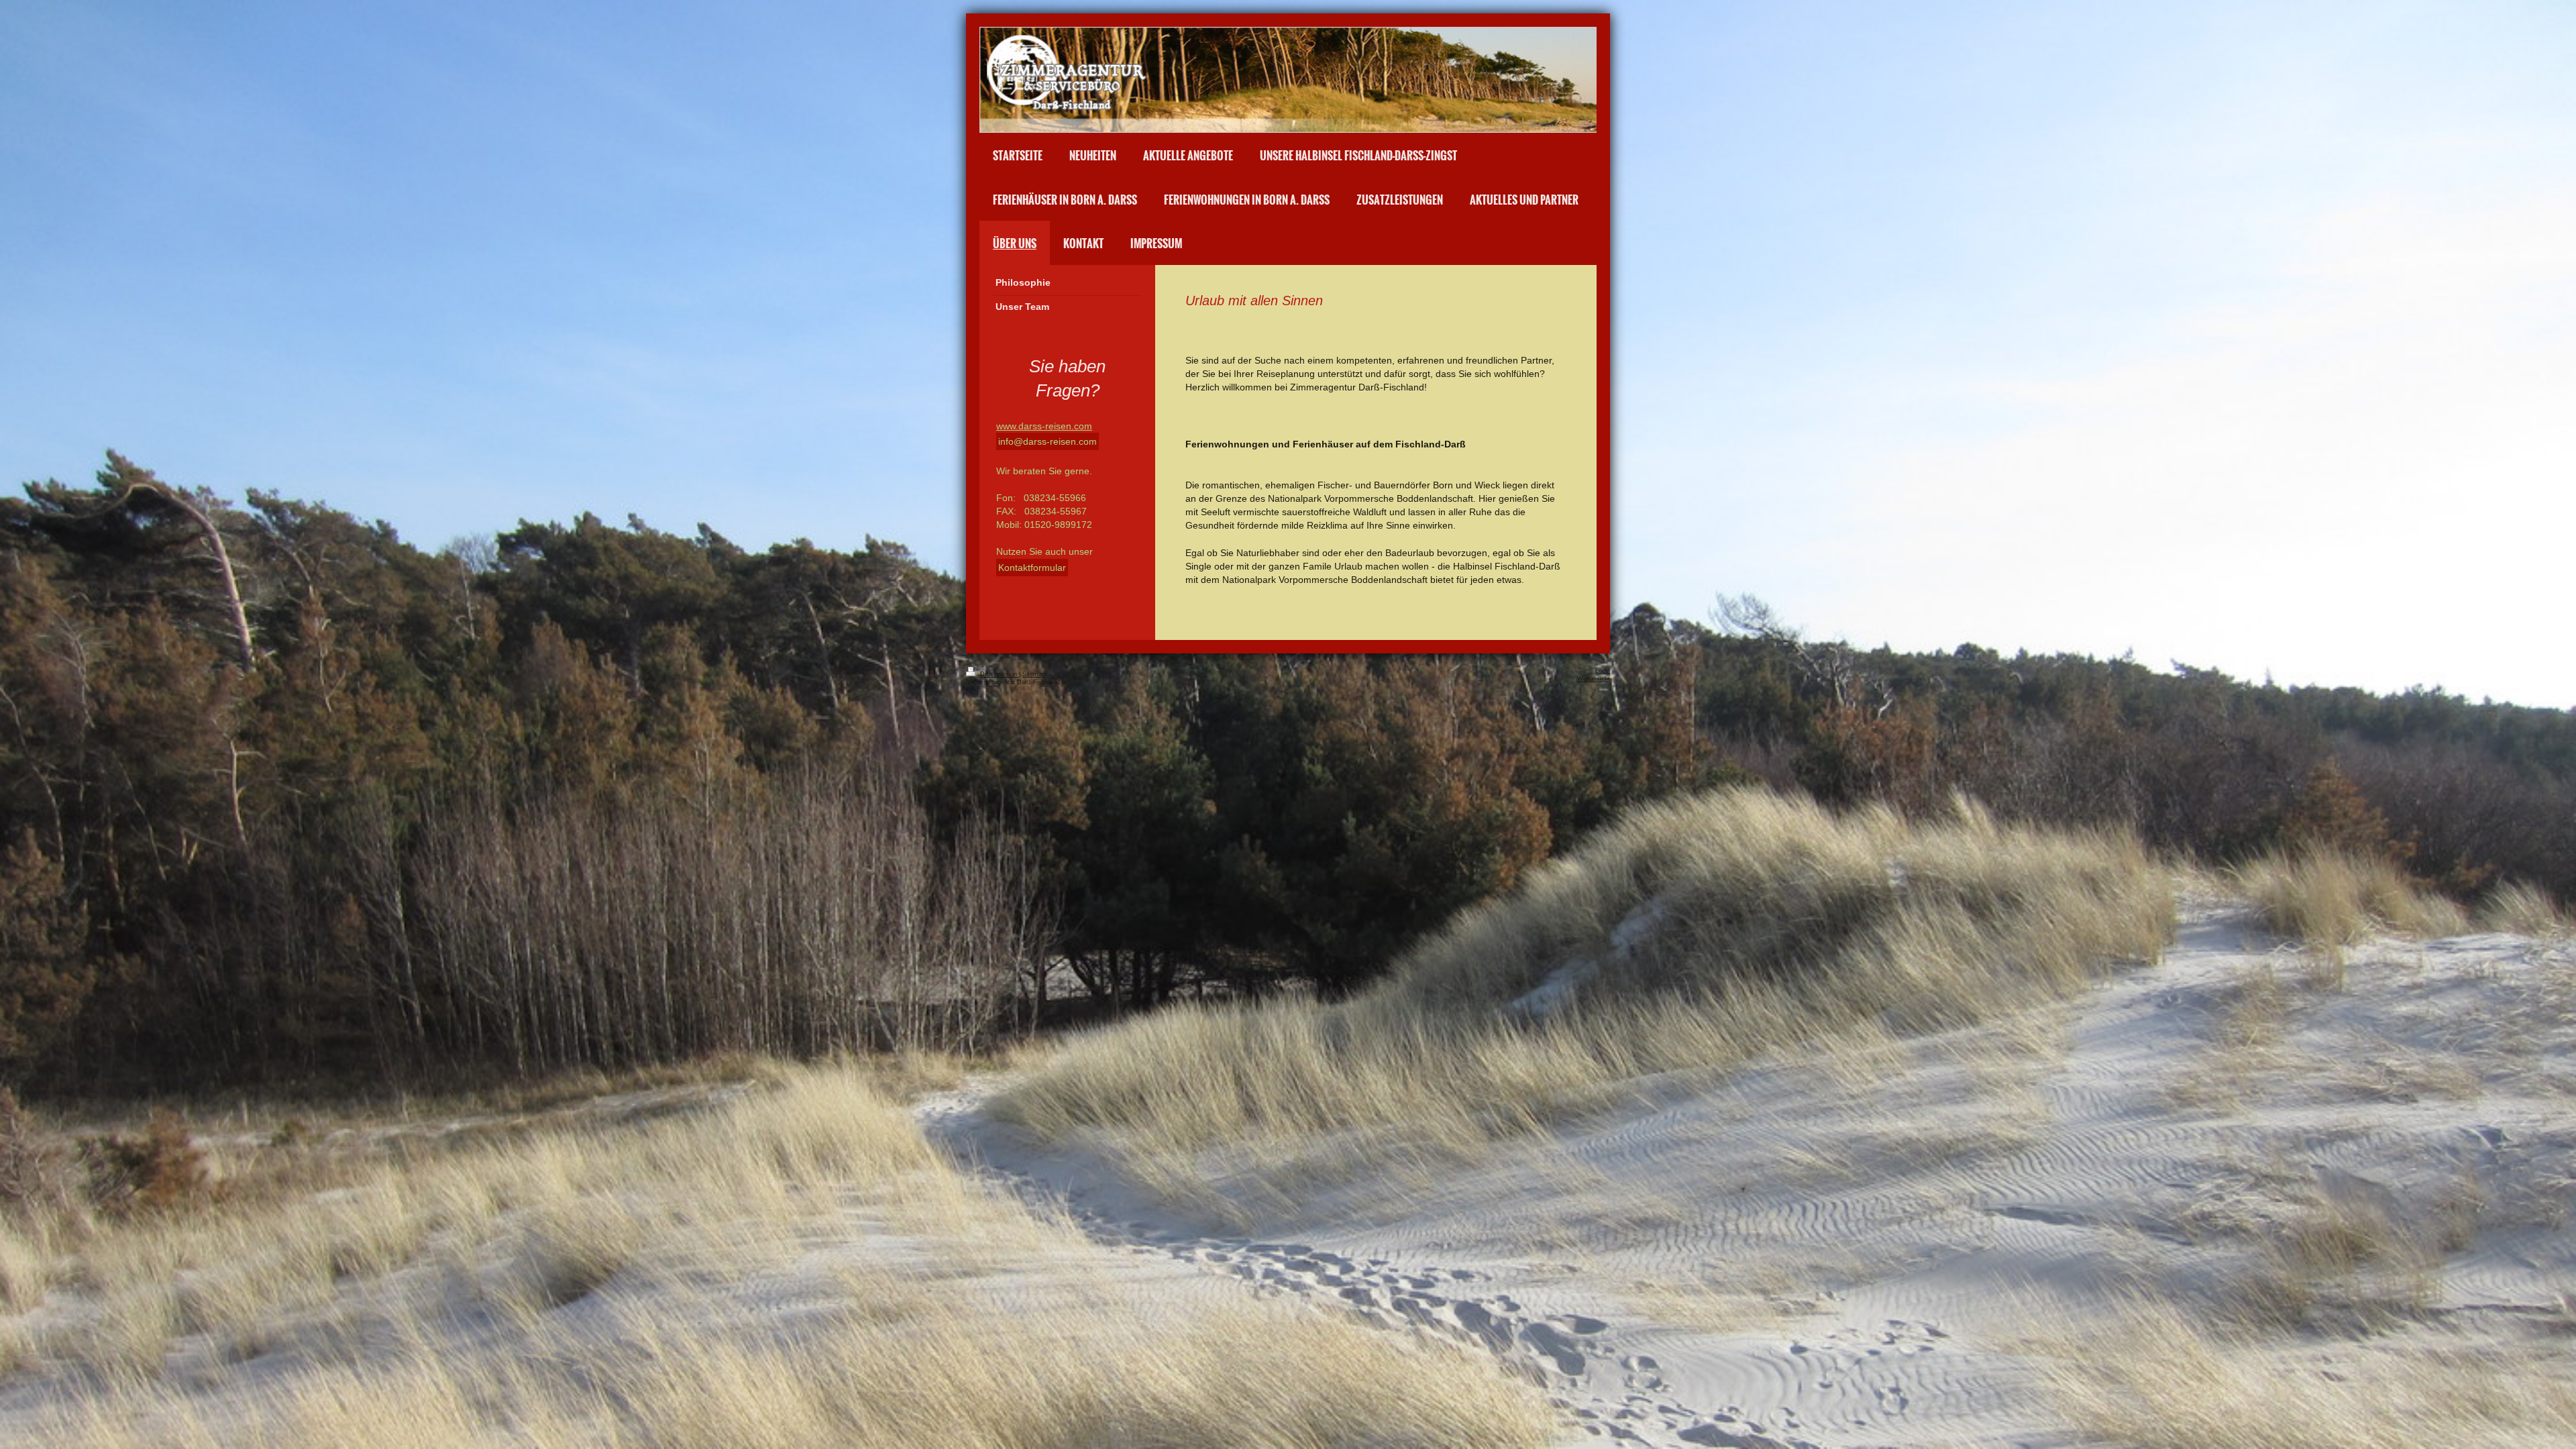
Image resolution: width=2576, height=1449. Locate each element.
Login (1603, 671)
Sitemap (1034, 674)
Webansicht (1594, 679)
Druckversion (999, 674)
